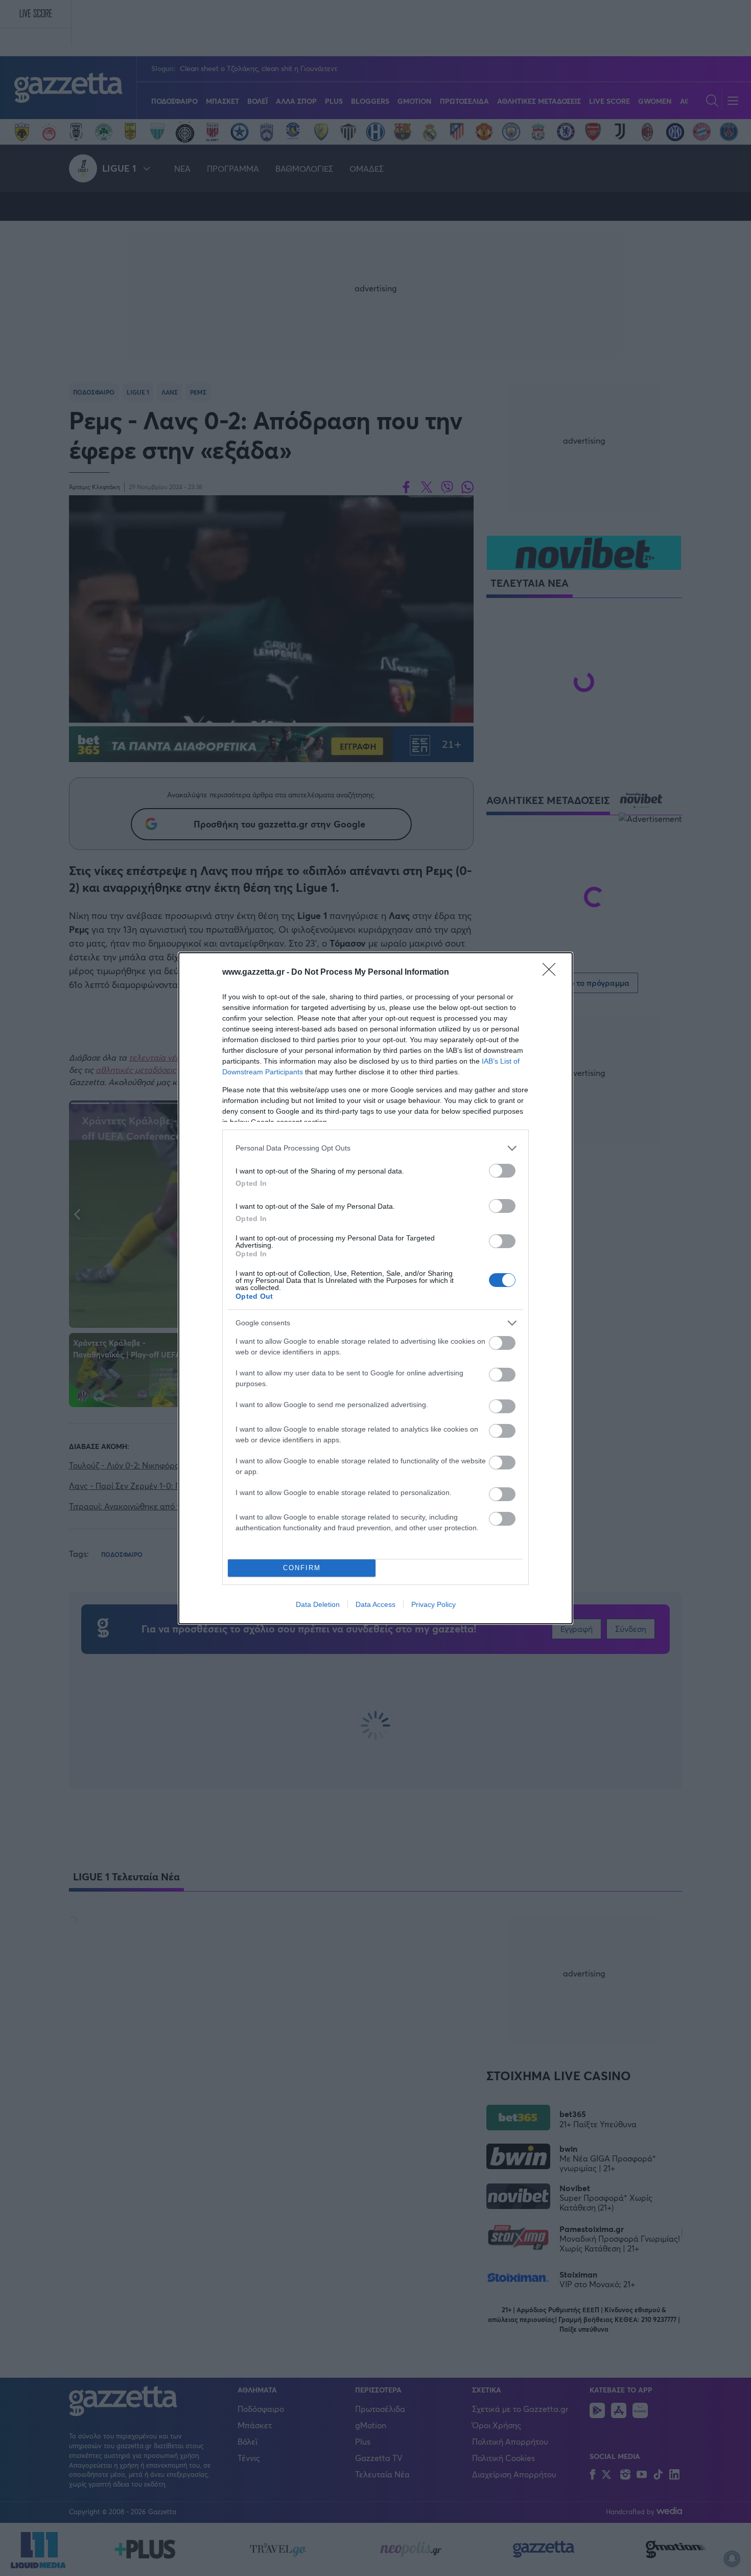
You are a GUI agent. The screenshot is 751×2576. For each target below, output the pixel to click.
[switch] (502, 1171)
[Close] (552, 973)
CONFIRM (302, 1568)
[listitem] (375, 1148)
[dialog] (375, 1288)
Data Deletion (318, 1604)
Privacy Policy (433, 1604)
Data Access (375, 1604)
